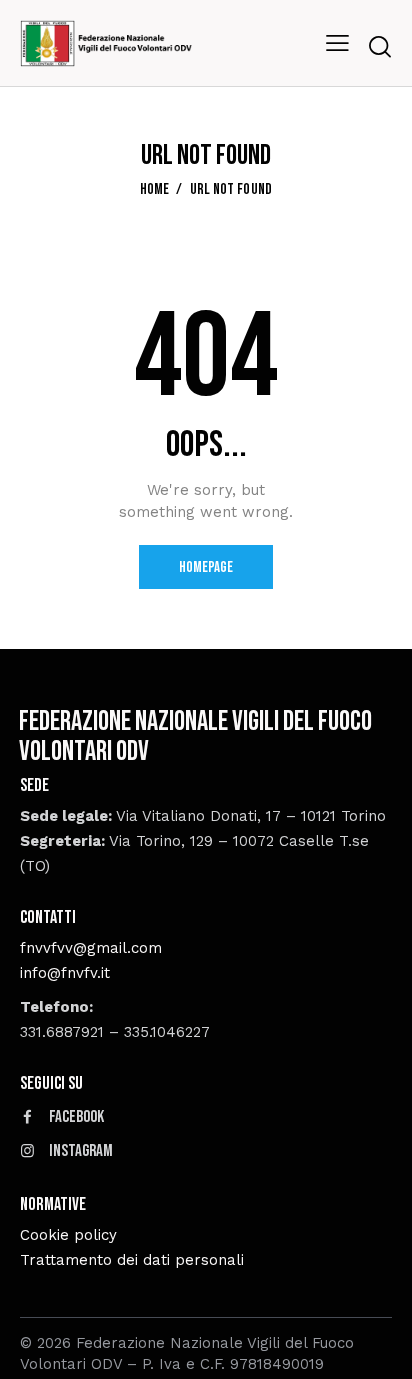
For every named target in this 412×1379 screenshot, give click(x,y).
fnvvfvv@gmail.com (91, 948)
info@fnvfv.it (65, 973)
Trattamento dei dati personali (132, 1260)
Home (155, 190)
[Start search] (380, 46)
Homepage (206, 567)
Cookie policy (68, 1235)
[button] (337, 43)
